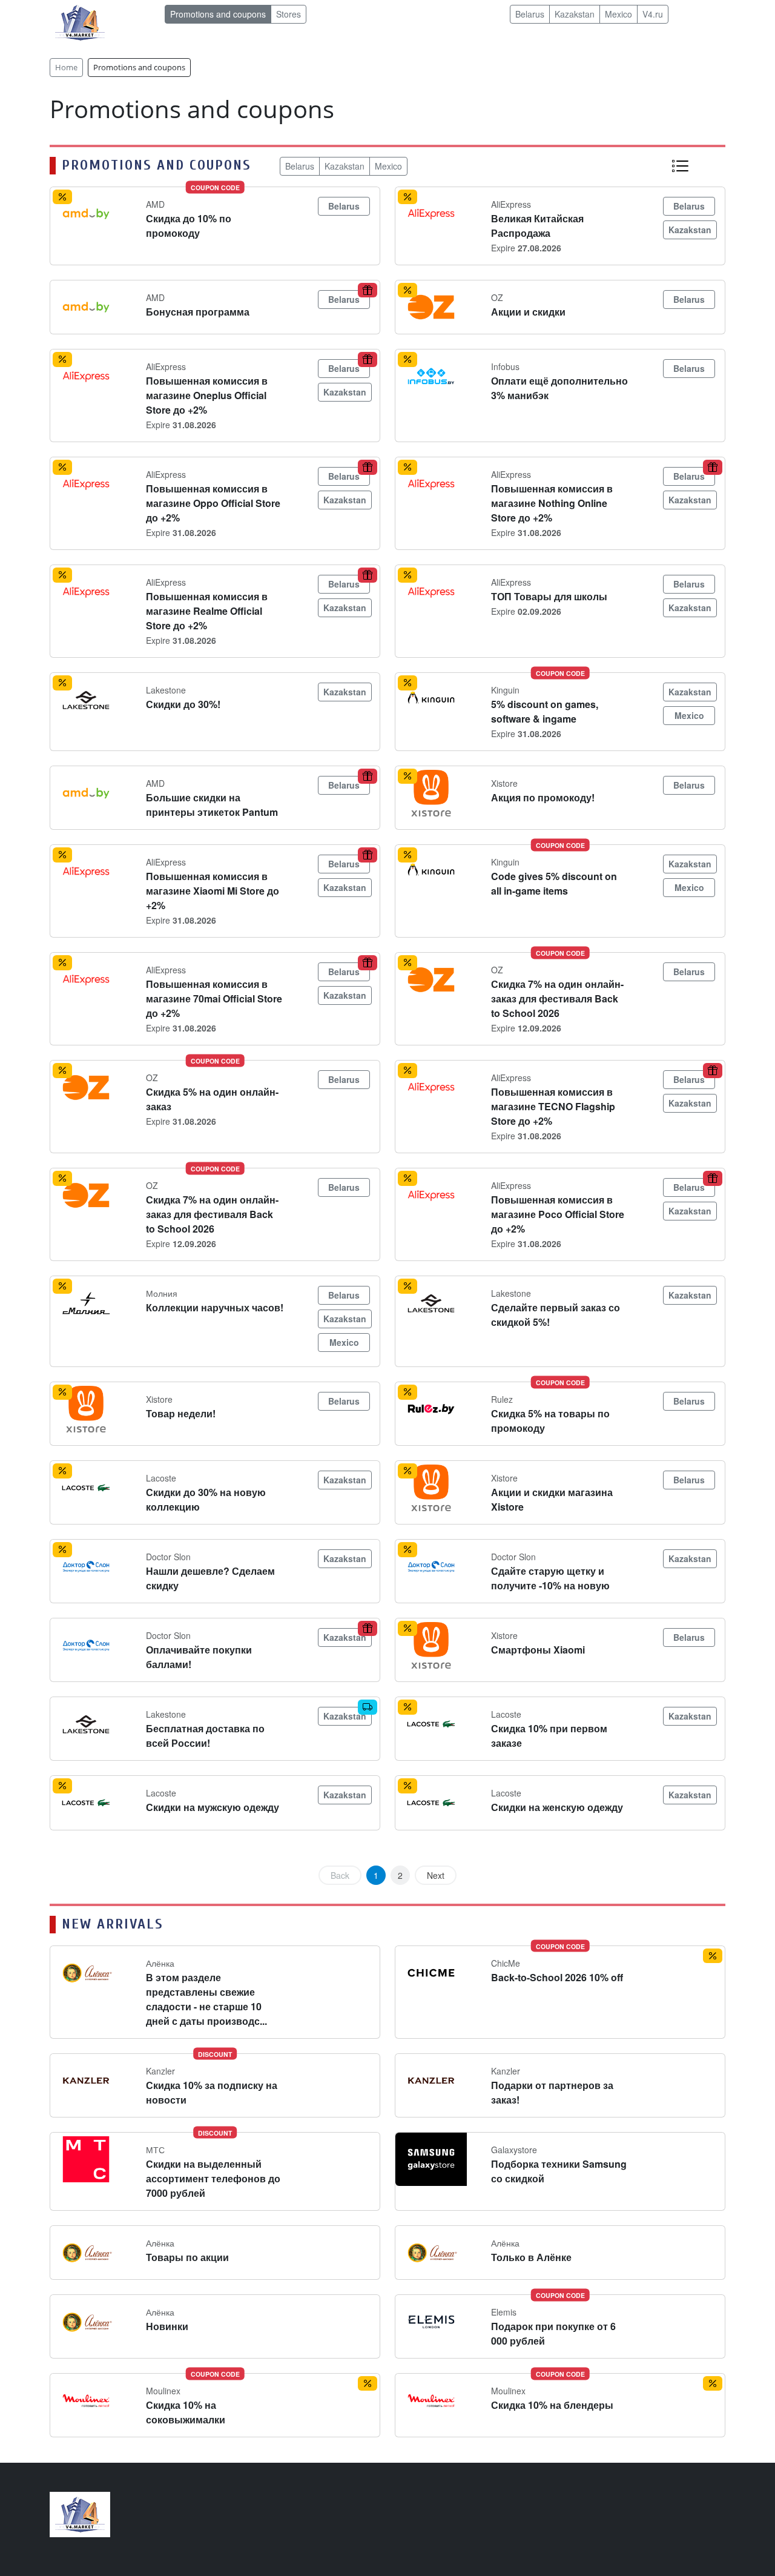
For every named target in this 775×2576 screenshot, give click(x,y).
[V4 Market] (80, 2513)
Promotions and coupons (218, 14)
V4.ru (653, 14)
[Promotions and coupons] (680, 165)
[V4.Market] (80, 22)
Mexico (618, 14)
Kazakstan (575, 14)
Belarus (530, 14)
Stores (289, 14)
